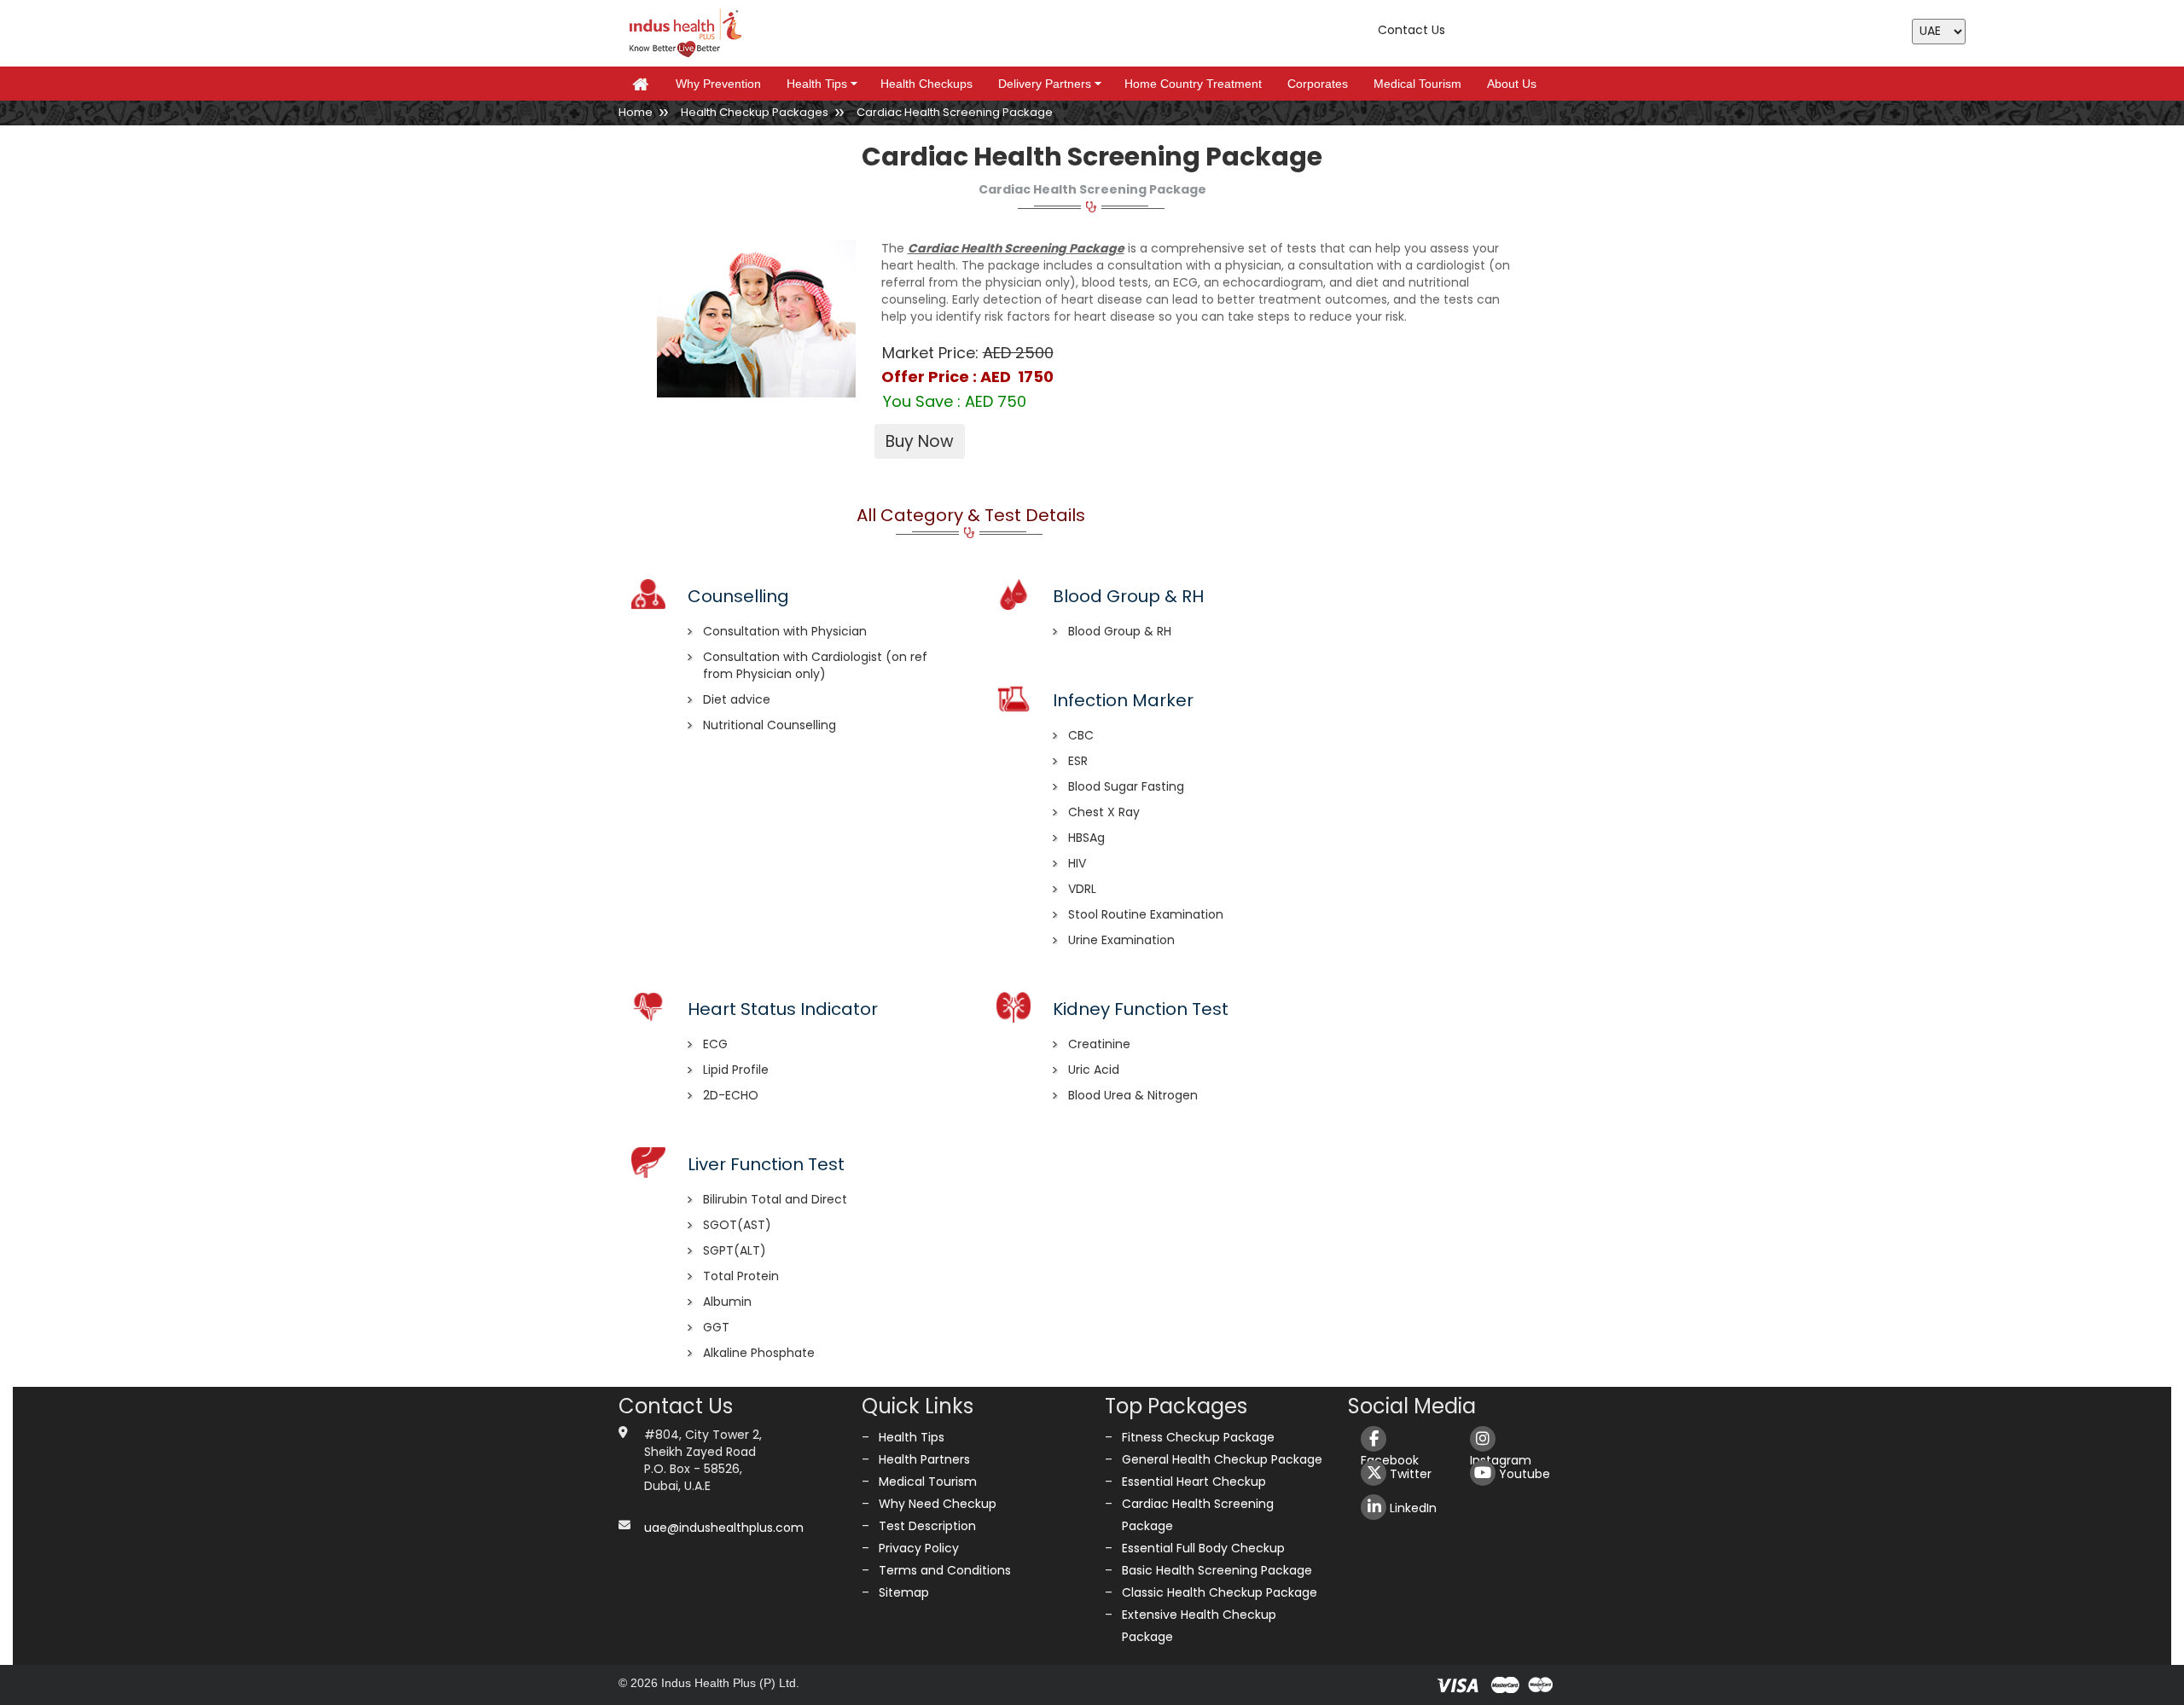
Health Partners (924, 1459)
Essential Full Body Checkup (1203, 1548)
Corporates (1318, 84)
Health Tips (825, 84)
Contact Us (1411, 30)
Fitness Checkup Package (1198, 1437)
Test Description (927, 1526)
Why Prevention (718, 84)
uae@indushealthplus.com (724, 1528)
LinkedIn (1411, 1508)
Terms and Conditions (945, 1570)
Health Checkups (926, 84)
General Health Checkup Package (1222, 1459)
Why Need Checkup (938, 1504)
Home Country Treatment (1193, 84)
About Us (1512, 84)
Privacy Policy (919, 1548)
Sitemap (904, 1592)
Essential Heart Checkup (1194, 1482)
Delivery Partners (1052, 84)
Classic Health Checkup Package (1220, 1592)
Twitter (1409, 1474)
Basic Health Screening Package (1217, 1570)
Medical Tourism (1417, 84)
